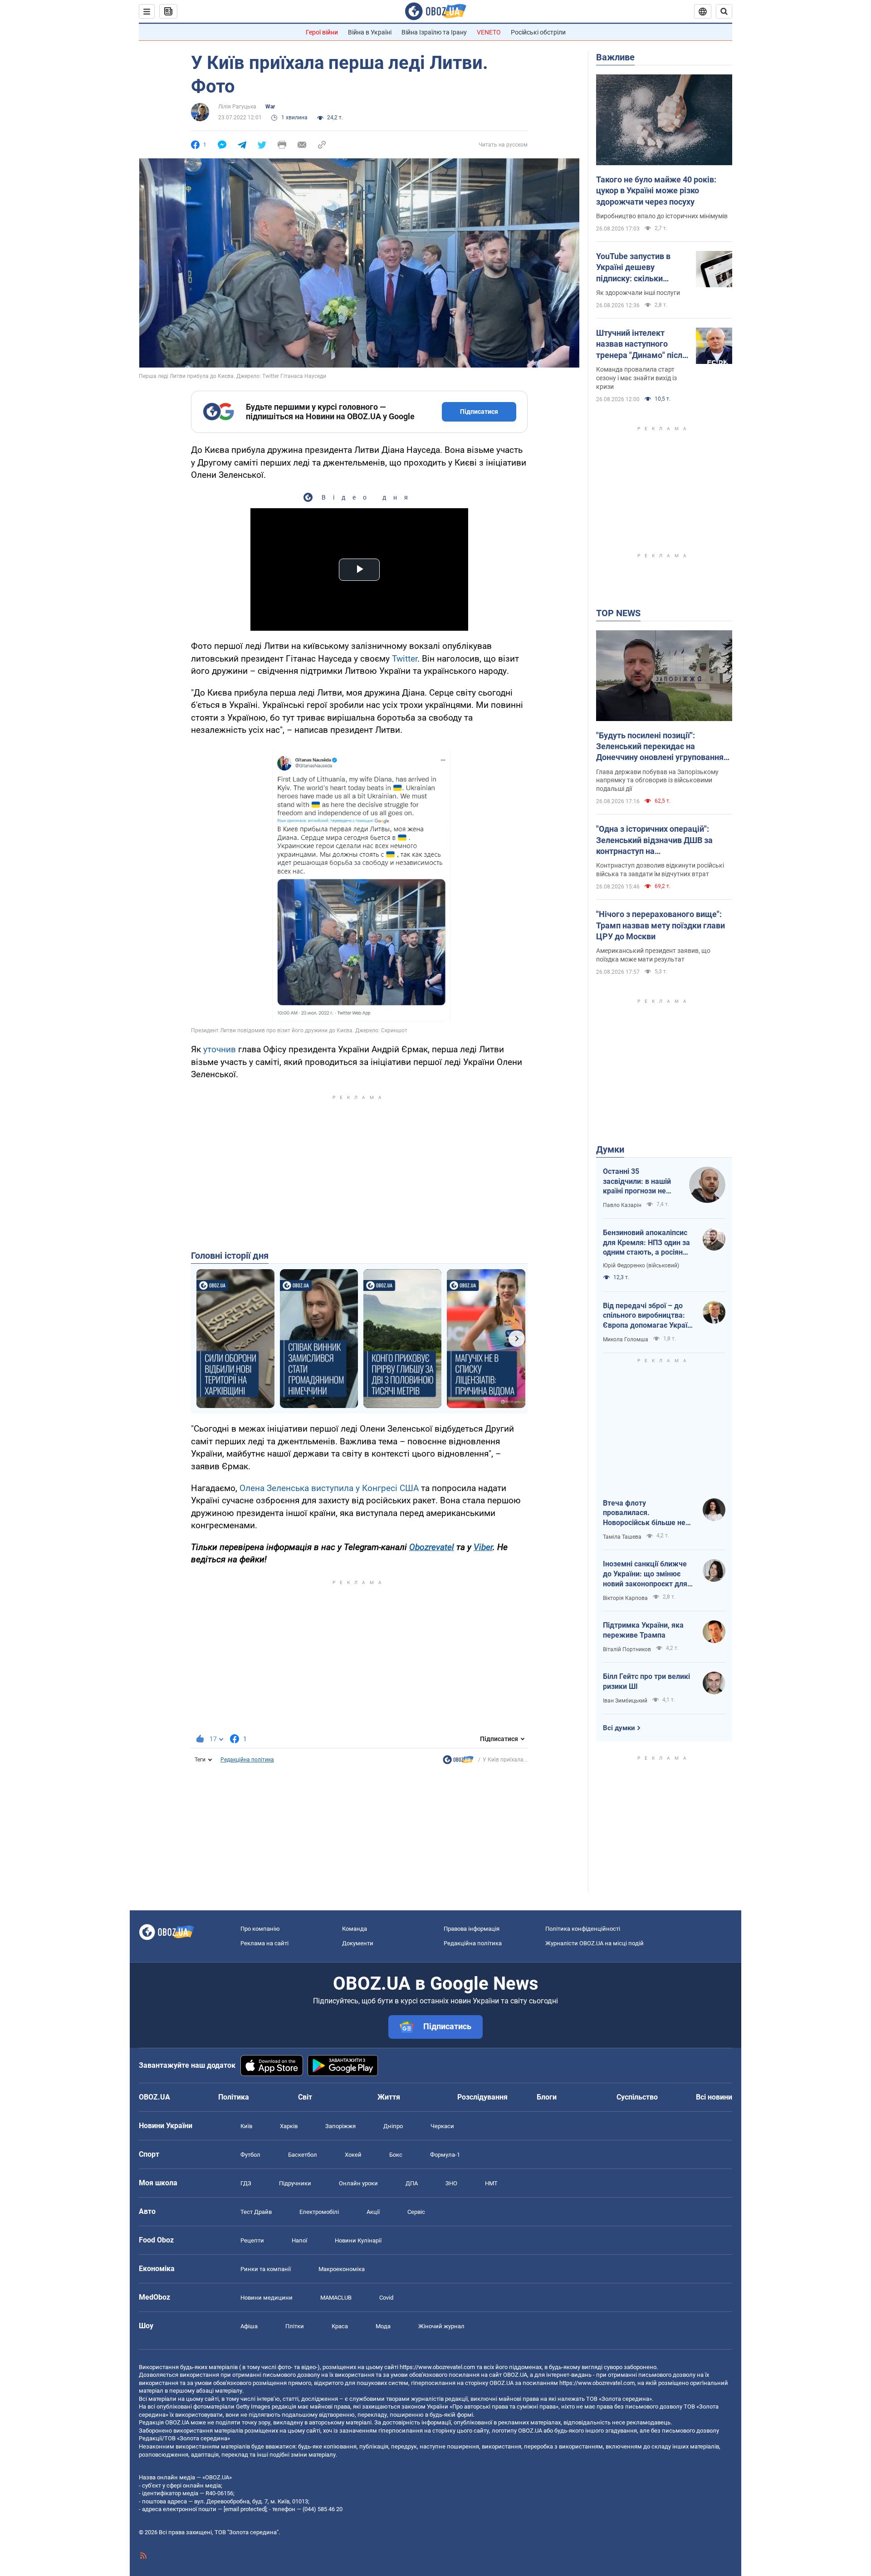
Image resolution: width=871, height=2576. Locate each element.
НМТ (491, 2183)
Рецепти (252, 2240)
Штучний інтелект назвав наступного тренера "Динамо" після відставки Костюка (641, 344)
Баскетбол (303, 2155)
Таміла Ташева (622, 1537)
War (270, 107)
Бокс (396, 2155)
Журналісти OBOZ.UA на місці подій (595, 1943)
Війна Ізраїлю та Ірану (434, 32)
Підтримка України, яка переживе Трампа (643, 1630)
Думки (610, 1149)
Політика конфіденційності (583, 1929)
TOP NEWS (618, 613)
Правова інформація (472, 1929)
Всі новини (714, 2097)
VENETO (489, 32)
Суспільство (637, 2097)
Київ (246, 2126)
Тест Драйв (256, 2212)
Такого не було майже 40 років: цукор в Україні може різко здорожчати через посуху (656, 191)
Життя (389, 2097)
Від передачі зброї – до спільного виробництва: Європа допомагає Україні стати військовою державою (648, 1316)
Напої (299, 2240)
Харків (289, 2126)
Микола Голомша (626, 1340)
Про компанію (260, 1929)
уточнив (220, 1049)
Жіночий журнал (441, 2326)
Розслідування (482, 2097)
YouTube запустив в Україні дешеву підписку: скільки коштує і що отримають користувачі (642, 268)
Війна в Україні (370, 32)
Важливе (615, 57)
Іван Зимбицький (625, 1701)
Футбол (250, 2155)
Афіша (249, 2326)
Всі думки (619, 1728)
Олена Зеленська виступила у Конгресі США (329, 1488)
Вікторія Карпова (625, 1598)
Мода (383, 2326)
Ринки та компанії (266, 2269)
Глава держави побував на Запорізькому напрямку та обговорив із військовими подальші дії (657, 780)
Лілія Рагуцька (237, 107)
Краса (340, 2326)
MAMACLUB (336, 2298)
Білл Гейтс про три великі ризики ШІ (646, 1681)
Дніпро (393, 2126)
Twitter (405, 659)
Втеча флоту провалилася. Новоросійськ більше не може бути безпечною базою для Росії (644, 1513)
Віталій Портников (627, 1649)
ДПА (412, 2183)
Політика (234, 2097)
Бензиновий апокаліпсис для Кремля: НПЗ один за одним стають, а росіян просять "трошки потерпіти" (646, 1243)
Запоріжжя (340, 2126)
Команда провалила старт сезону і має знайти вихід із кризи (636, 378)
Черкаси (442, 2126)
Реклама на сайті (264, 1943)
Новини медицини (267, 2298)
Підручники (295, 2183)
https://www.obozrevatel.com (437, 2367)
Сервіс (416, 2212)
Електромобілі (319, 2212)
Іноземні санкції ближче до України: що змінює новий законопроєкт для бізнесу (645, 1574)
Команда (355, 1929)
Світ (305, 2097)
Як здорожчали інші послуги (638, 293)
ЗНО (451, 2183)
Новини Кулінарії (358, 2240)
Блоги (547, 2097)
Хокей (353, 2155)
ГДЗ (246, 2183)
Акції (373, 2212)
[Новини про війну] (458, 1762)
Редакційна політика (247, 1760)
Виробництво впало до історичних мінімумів (662, 216)
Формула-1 (445, 2155)
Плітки (295, 2326)
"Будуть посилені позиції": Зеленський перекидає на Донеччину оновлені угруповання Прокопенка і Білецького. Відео (660, 747)
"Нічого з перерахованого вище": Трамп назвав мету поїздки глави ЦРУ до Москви (661, 925)
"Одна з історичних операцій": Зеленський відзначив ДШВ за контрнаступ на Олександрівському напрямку (654, 840)
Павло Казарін (622, 1205)
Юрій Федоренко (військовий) (641, 1266)
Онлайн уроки (358, 2183)
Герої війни (322, 32)
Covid (386, 2298)
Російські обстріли (538, 32)
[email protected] (245, 2509)
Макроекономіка (342, 2269)
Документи (358, 1943)
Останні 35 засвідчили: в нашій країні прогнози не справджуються (637, 1182)
